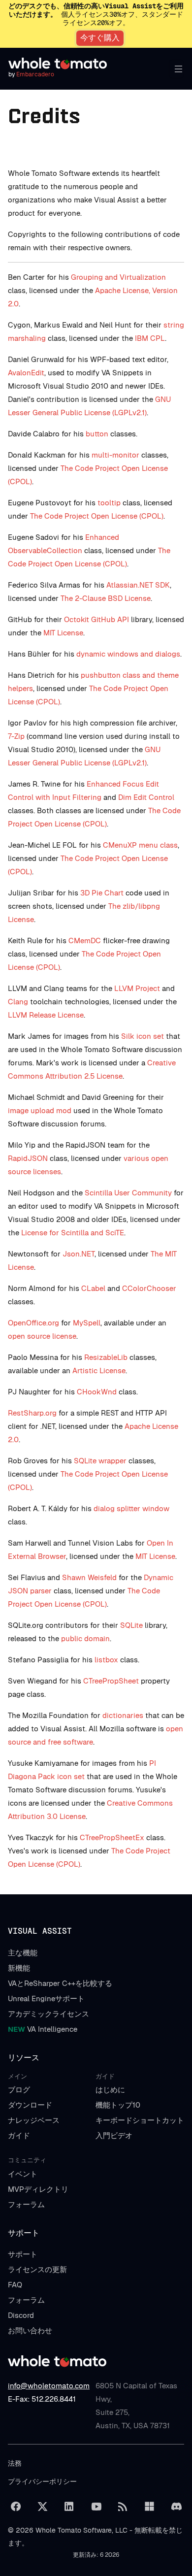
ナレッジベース (34, 2120)
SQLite (131, 1625)
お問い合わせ (30, 2330)
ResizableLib (106, 1357)
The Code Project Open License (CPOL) (97, 516)
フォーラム (26, 2204)
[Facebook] (16, 2507)
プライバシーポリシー (42, 2481)
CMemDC (85, 941)
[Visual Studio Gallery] (150, 2507)
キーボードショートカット (140, 2120)
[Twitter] (42, 2507)
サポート (23, 2254)
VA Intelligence (43, 2029)
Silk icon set (143, 1036)
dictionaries (123, 1715)
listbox (106, 1660)
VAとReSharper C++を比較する (60, 1983)
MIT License (63, 633)
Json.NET (79, 1254)
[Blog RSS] (123, 2507)
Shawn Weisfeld (89, 1577)
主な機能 (23, 1953)
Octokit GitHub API (96, 619)
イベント (23, 2174)
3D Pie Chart (102, 893)
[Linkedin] (69, 2507)
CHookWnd (97, 1392)
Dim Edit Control (146, 797)
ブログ (19, 2090)
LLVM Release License (46, 1015)
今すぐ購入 (100, 38)
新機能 (19, 1968)
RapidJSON (28, 1158)
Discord (21, 2315)
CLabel (93, 1288)
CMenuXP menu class (140, 845)
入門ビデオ (114, 2135)
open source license (42, 1336)
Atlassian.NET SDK (138, 585)
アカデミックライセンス (48, 2014)
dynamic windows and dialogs (128, 654)
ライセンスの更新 (37, 2269)
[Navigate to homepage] (58, 64)
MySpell (87, 1323)
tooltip (109, 503)
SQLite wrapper (100, 1461)
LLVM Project (137, 988)
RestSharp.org (32, 1413)
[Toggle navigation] (176, 69)
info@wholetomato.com (49, 2386)
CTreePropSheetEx (112, 1837)
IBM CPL (150, 338)
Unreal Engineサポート (46, 1998)
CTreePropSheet (111, 1681)
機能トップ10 (118, 2105)
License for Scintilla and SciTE (73, 1233)
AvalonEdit (26, 373)
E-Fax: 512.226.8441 (42, 2399)
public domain (85, 1638)
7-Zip (16, 736)
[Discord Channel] (176, 2507)
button (97, 434)
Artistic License (99, 1371)
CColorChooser (149, 1288)
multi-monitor (115, 455)
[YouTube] (96, 2507)
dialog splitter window (131, 1508)
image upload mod (40, 1110)
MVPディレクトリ (38, 2189)
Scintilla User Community (128, 1193)
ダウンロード (30, 2105)
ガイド (19, 2135)
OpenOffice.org (33, 1323)
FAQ (15, 2285)
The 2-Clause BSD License (106, 598)
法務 (15, 2463)
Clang (18, 1002)
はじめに (110, 2090)
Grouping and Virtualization (118, 277)
